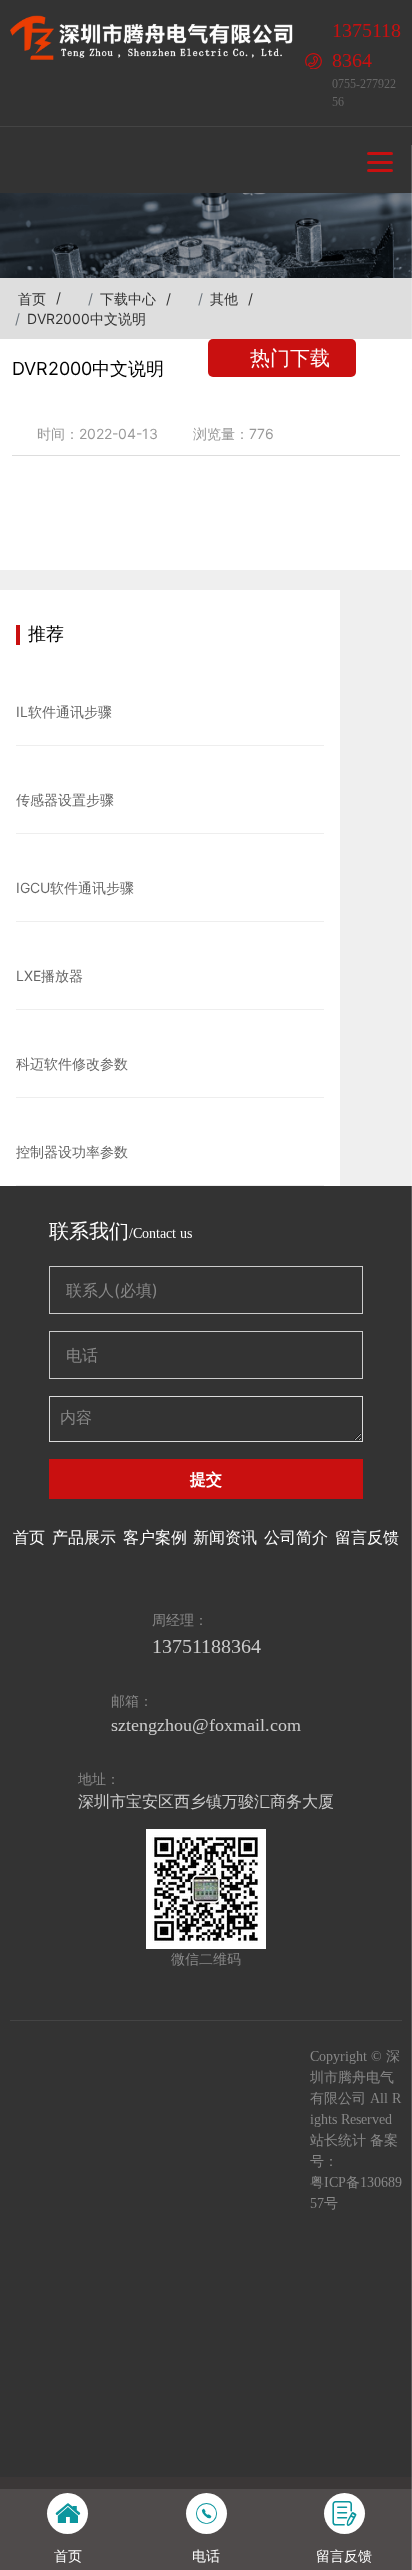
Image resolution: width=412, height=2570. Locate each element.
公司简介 (296, 1537)
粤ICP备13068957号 (356, 2193)
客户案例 (155, 1537)
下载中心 (128, 298)
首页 (32, 298)
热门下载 (290, 358)
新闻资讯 (225, 1537)
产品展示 (84, 1537)
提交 (206, 1479)
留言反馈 (367, 1537)
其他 (224, 298)
